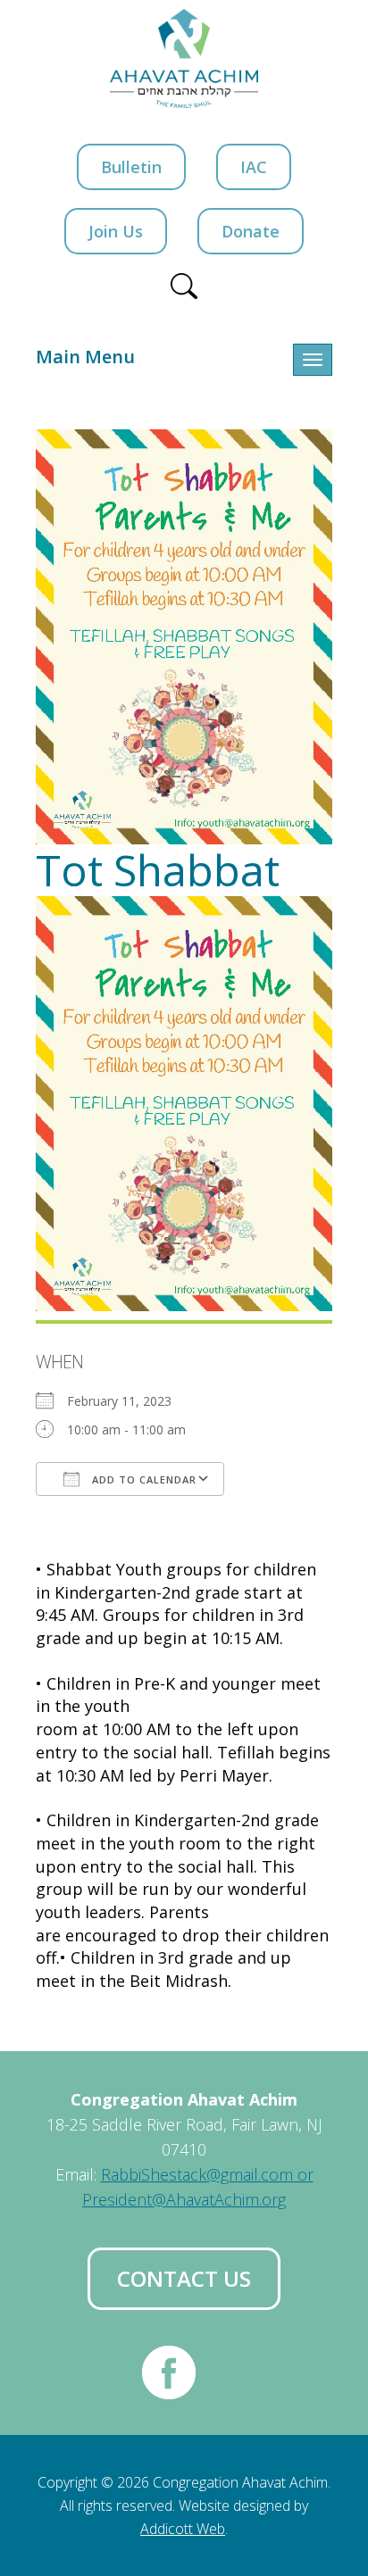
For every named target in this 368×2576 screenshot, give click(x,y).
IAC (254, 167)
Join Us (116, 231)
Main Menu (85, 357)
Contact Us (184, 2278)
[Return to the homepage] (184, 58)
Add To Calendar (142, 1479)
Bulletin (131, 167)
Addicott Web (183, 2529)
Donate (251, 231)
